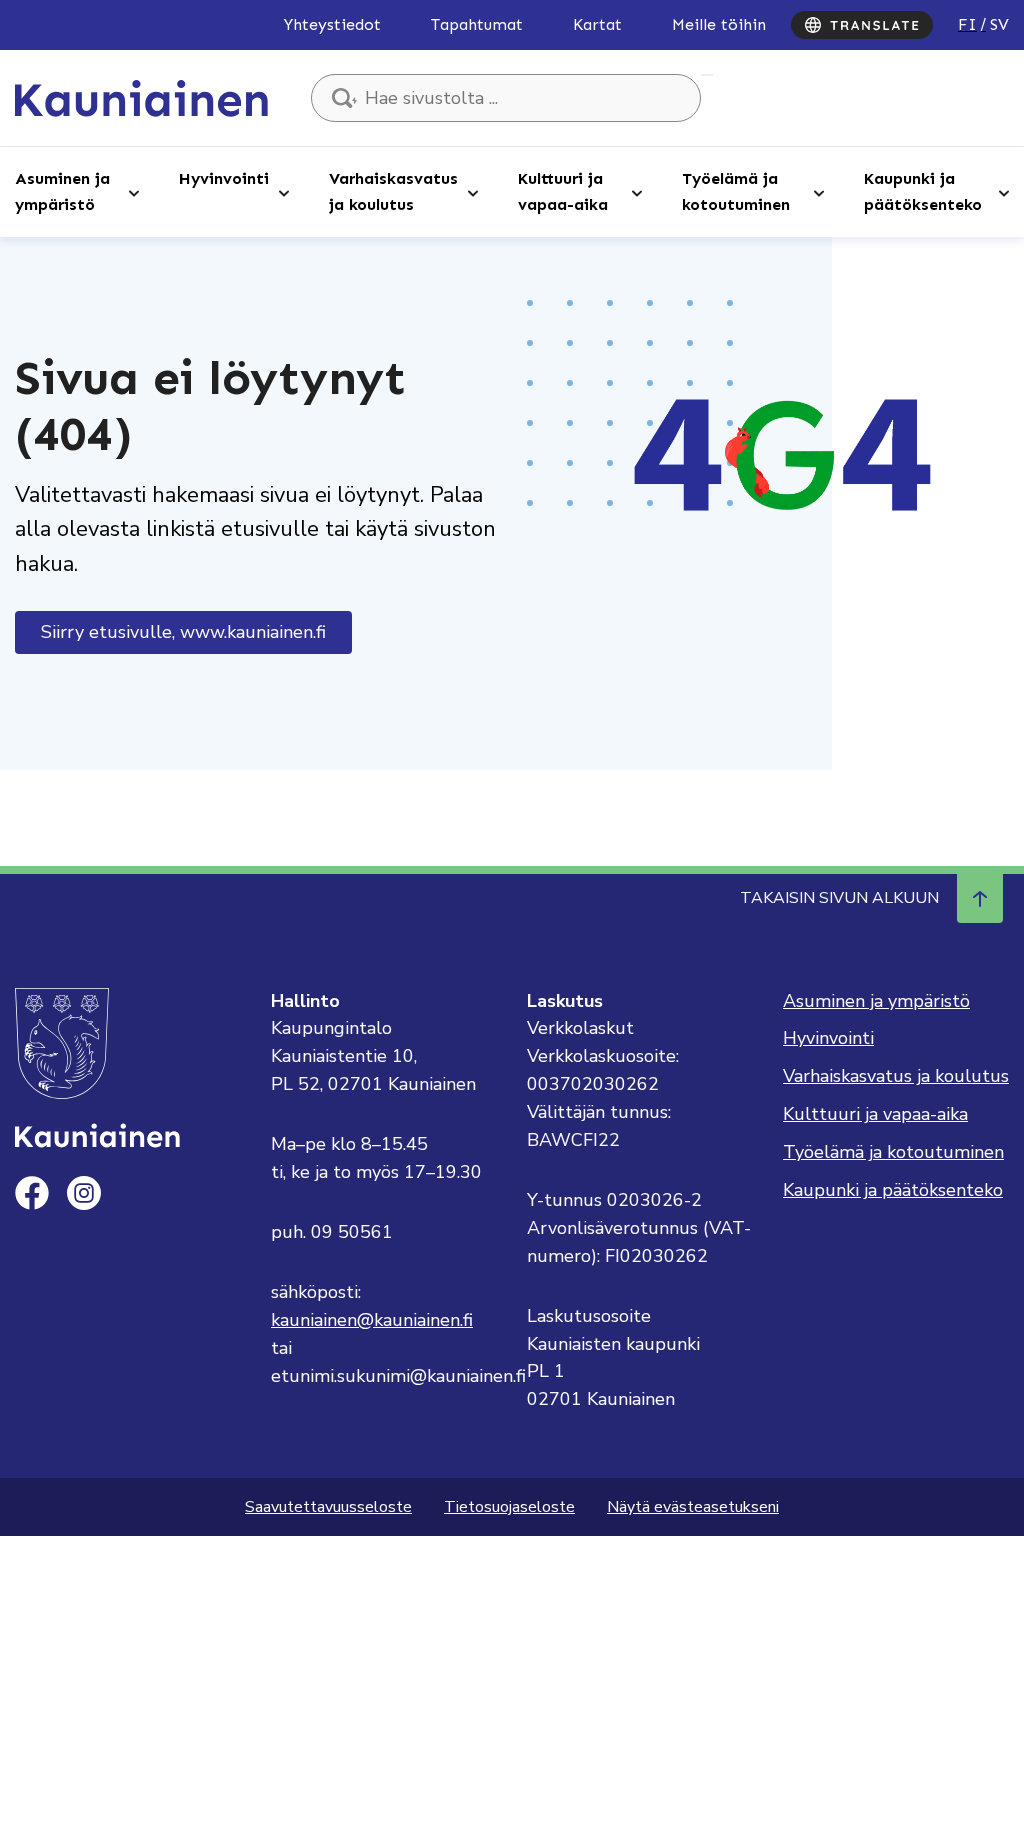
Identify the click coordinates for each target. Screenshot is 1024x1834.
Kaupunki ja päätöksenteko (923, 191)
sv (999, 24)
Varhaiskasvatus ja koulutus (393, 191)
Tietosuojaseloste (509, 1507)
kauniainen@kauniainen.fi (372, 1320)
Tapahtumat (477, 24)
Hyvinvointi (224, 178)
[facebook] (32, 1193)
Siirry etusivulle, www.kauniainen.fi (183, 632)
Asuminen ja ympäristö (62, 191)
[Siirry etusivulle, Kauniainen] (141, 97)
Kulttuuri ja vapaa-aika (563, 191)
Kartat (597, 24)
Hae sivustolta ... (707, 75)
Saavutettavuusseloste (328, 1507)
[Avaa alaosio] (134, 192)
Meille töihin (719, 24)
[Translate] (862, 25)
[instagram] (84, 1193)
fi (967, 24)
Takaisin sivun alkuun (839, 898)
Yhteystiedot (332, 24)
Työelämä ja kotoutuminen (736, 191)
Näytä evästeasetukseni (693, 1507)
